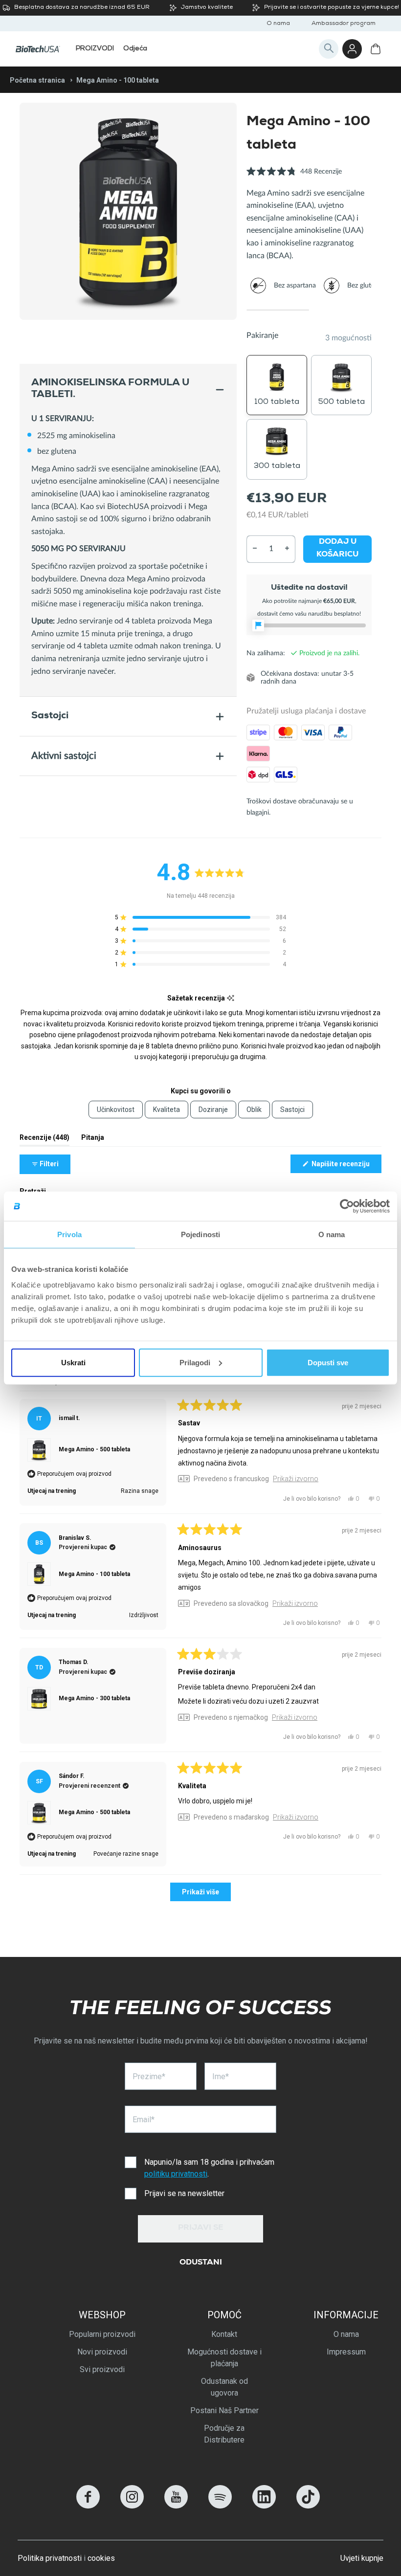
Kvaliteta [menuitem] (167, 1110)
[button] (294, 177)
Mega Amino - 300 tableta (94, 1698)
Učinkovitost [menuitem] (116, 1110)
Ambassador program (344, 24)
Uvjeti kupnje (362, 2558)
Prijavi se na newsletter (184, 2193)
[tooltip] (231, 998)
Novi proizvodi (102, 2352)
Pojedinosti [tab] (200, 1234)
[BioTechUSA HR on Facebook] (88, 2506)
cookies (101, 2558)
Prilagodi (195, 1362)
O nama (278, 24)
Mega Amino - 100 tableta (94, 1574)
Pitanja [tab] (93, 1140)
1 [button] (278, 310)
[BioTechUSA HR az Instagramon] (132, 2506)
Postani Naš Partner (224, 2410)
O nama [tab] (332, 1234)
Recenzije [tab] (45, 1140)
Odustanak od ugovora (224, 2387)
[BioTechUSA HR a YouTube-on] (176, 2506)
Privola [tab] (69, 1234)
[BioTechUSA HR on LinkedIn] (264, 2506)
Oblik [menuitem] (254, 1110)
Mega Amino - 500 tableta (94, 1449)
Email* (144, 2120)
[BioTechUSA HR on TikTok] (308, 2506)
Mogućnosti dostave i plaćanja (224, 2358)
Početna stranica (37, 80)
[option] (128, 211)
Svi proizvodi (102, 2369)
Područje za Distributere (224, 2434)
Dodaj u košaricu (337, 549)
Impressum (346, 2352)
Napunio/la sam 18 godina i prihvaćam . (209, 2168)
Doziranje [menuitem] (213, 1110)
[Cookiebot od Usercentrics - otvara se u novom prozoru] (347, 1206)
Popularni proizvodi (102, 2334)
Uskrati (73, 1362)
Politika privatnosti (50, 2558)
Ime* (221, 2076)
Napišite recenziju (346, 1166)
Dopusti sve (328, 1362)
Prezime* (149, 2076)
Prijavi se (201, 2228)
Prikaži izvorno (296, 1479)
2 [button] (340, 310)
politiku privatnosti (176, 2174)
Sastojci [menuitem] (292, 1110)
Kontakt (224, 2334)
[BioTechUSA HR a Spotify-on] (220, 2506)
